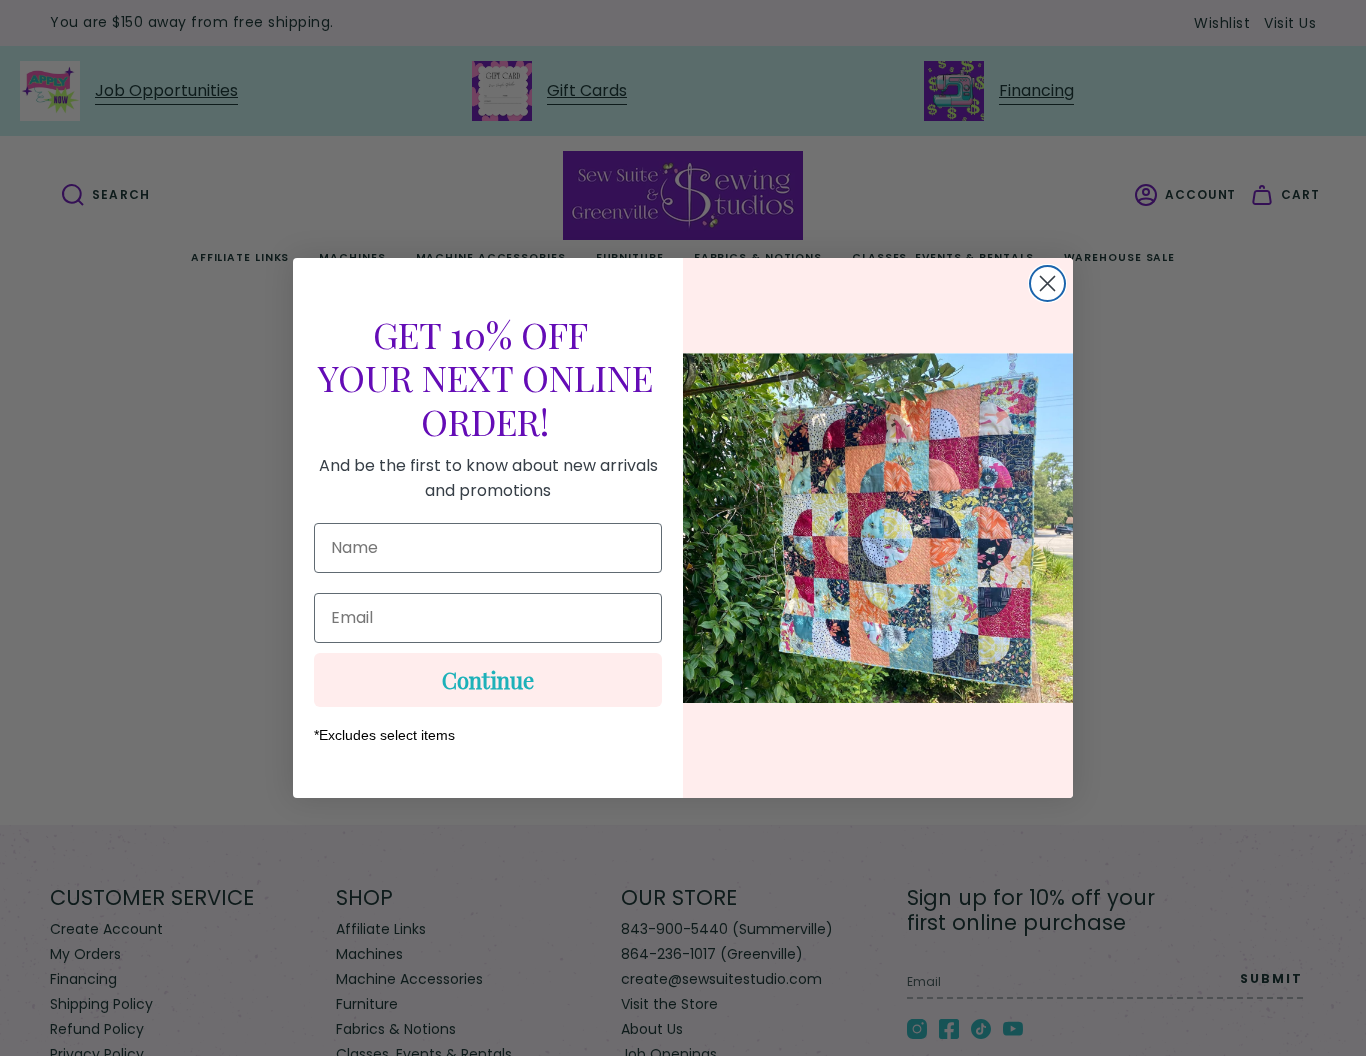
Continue (488, 680)
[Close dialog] (1047, 283)
